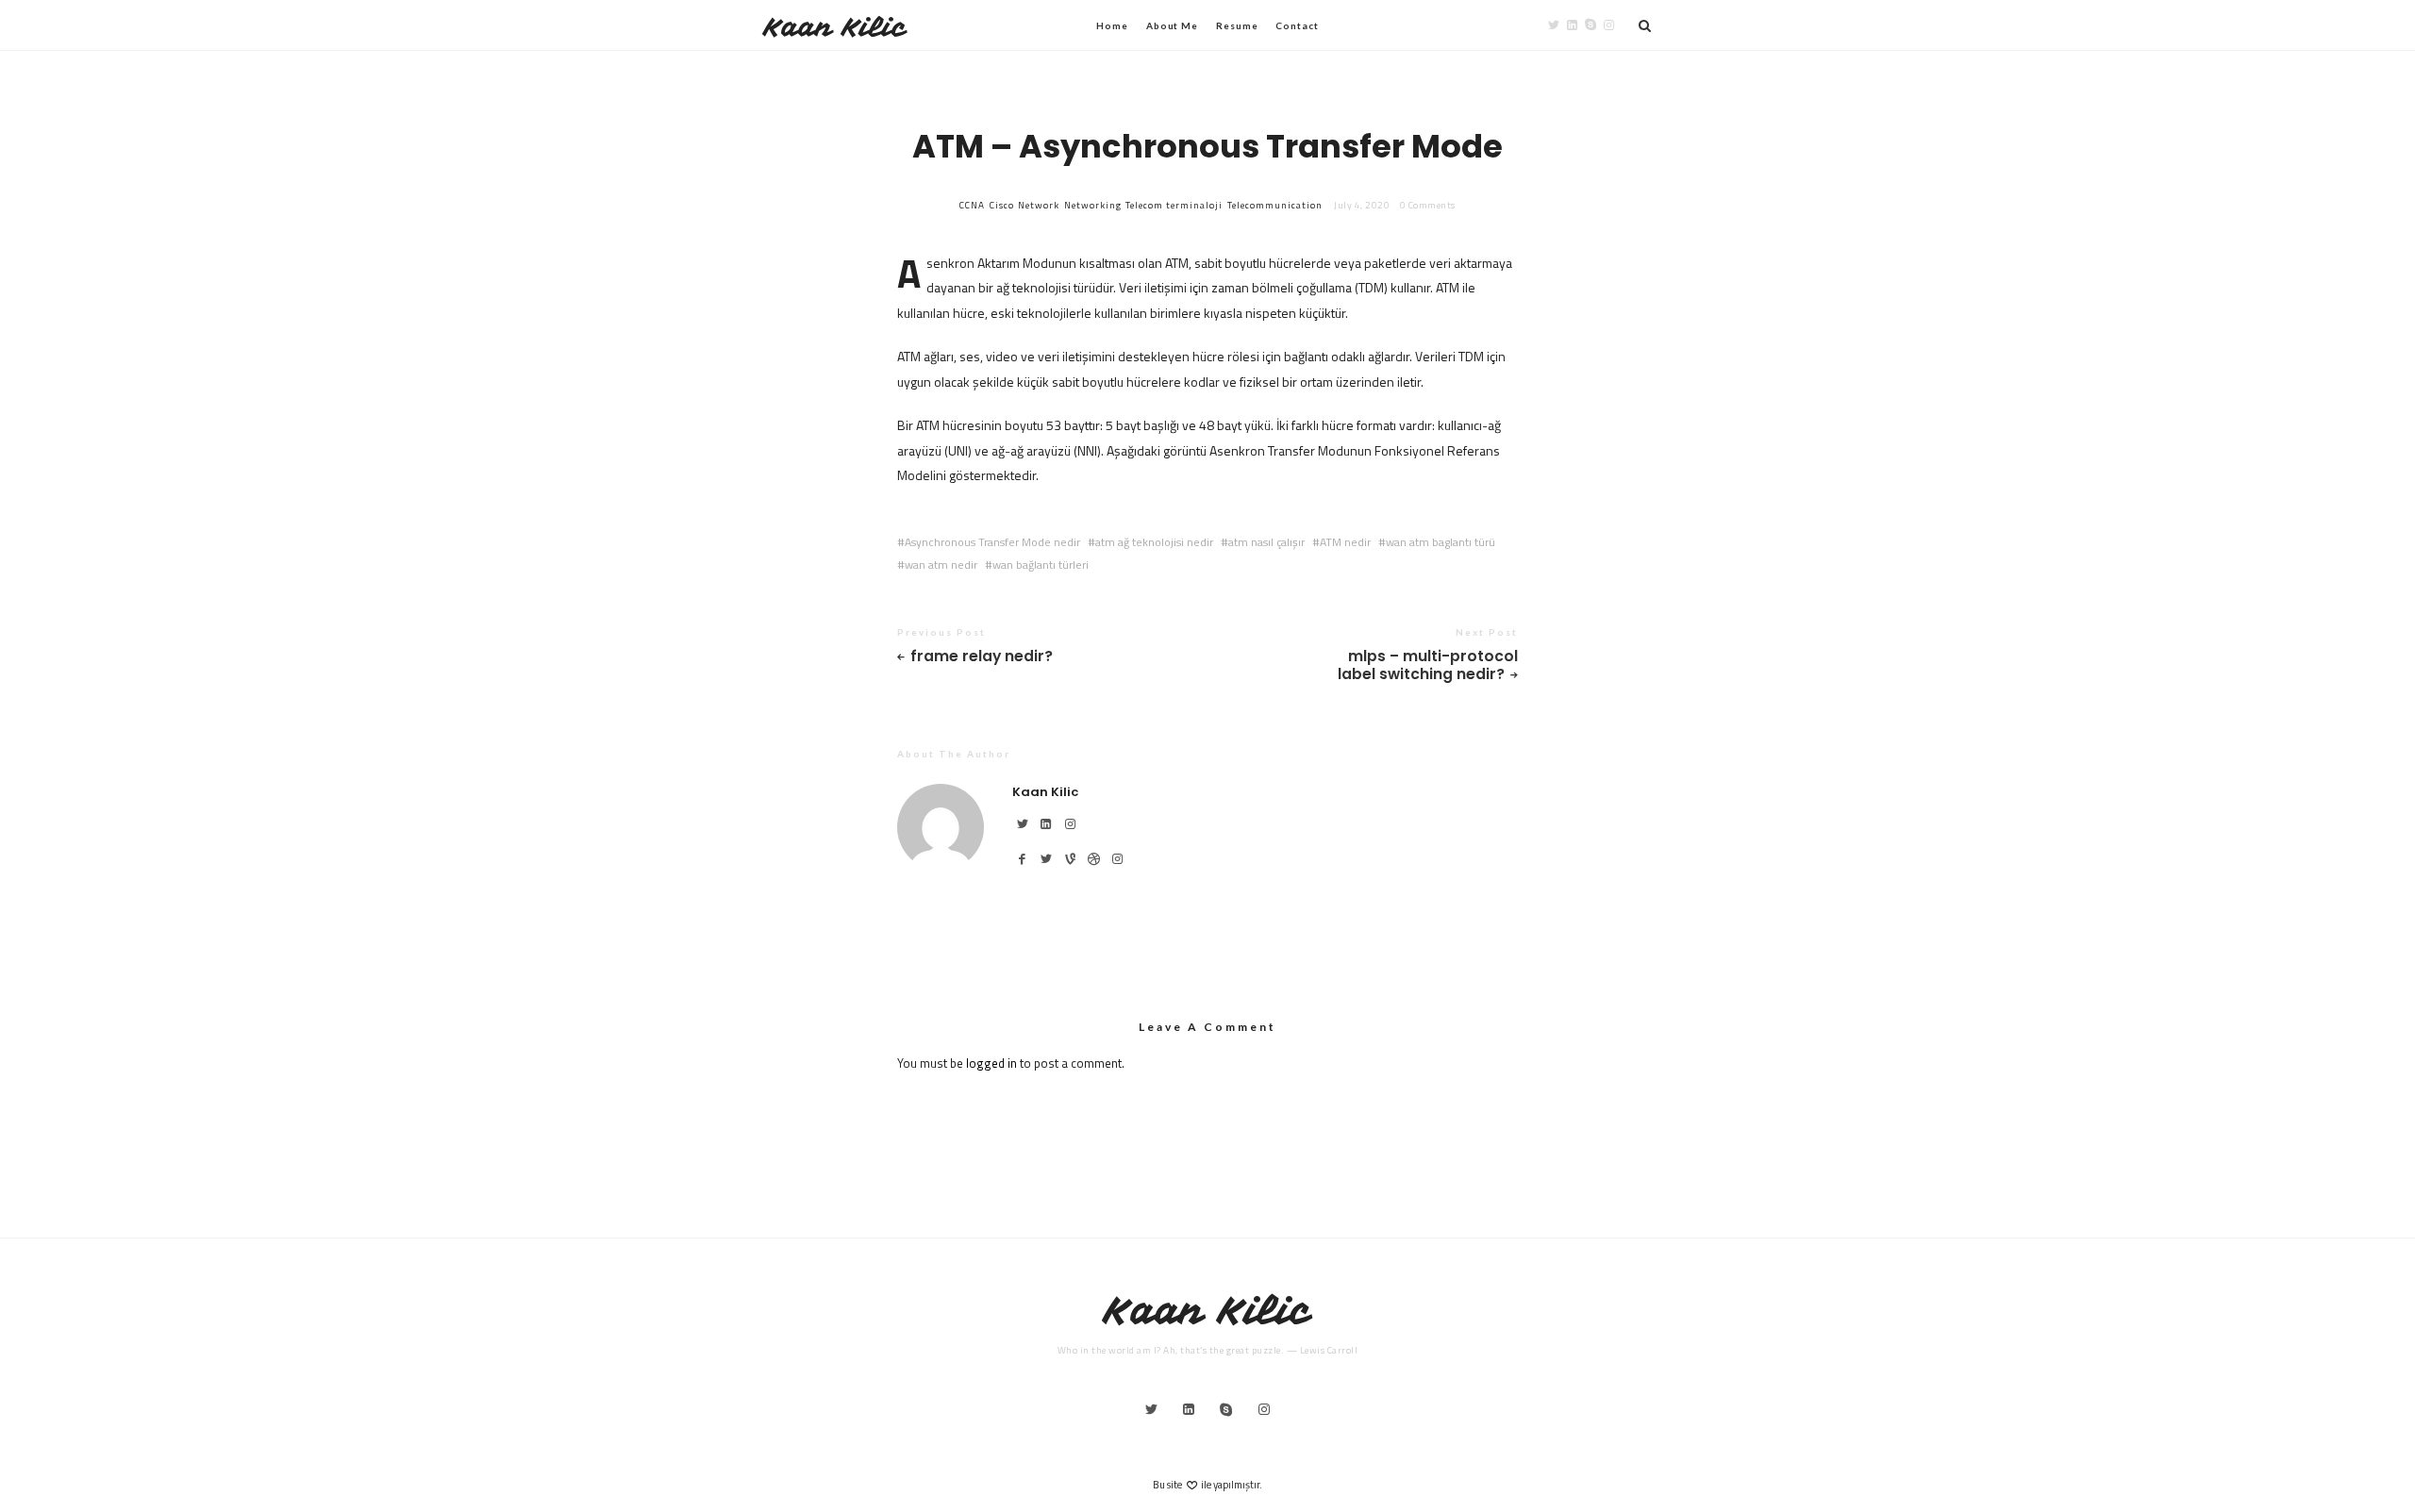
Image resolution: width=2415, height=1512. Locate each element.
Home (1112, 25)
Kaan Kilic (835, 27)
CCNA (972, 205)
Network (1039, 205)
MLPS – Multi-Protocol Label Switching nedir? (1428, 665)
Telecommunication (1275, 205)
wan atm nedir (941, 565)
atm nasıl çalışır (1266, 542)
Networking (1093, 205)
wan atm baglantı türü (1441, 542)
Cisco (1002, 205)
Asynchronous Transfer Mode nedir (992, 542)
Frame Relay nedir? (982, 657)
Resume (1237, 25)
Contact (1297, 25)
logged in (991, 1063)
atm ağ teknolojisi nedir (1154, 542)
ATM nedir (1345, 542)
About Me (1172, 25)
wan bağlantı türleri (1041, 565)
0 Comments (1428, 205)
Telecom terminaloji (1174, 205)
